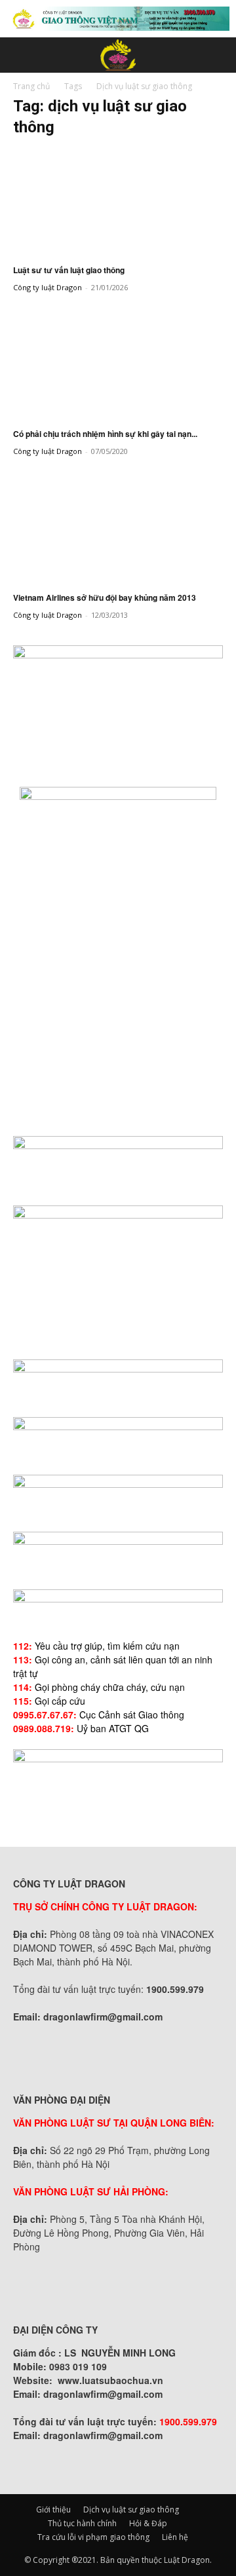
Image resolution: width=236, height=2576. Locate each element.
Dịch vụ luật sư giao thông (131, 2510)
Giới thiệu (53, 2510)
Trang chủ (31, 86)
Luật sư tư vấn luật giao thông (69, 270)
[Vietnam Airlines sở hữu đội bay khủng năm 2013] (118, 529)
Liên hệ (175, 2537)
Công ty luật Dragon (48, 287)
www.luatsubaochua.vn (110, 2380)
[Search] (218, 55)
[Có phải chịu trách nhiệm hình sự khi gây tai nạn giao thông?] (118, 366)
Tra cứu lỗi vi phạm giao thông (93, 2537)
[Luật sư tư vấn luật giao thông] (118, 202)
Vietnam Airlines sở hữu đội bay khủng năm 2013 (105, 597)
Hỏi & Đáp (148, 2523)
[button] (22, 55)
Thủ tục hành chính (82, 2523)
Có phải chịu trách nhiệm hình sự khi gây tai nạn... (105, 434)
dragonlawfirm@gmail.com (103, 2017)
